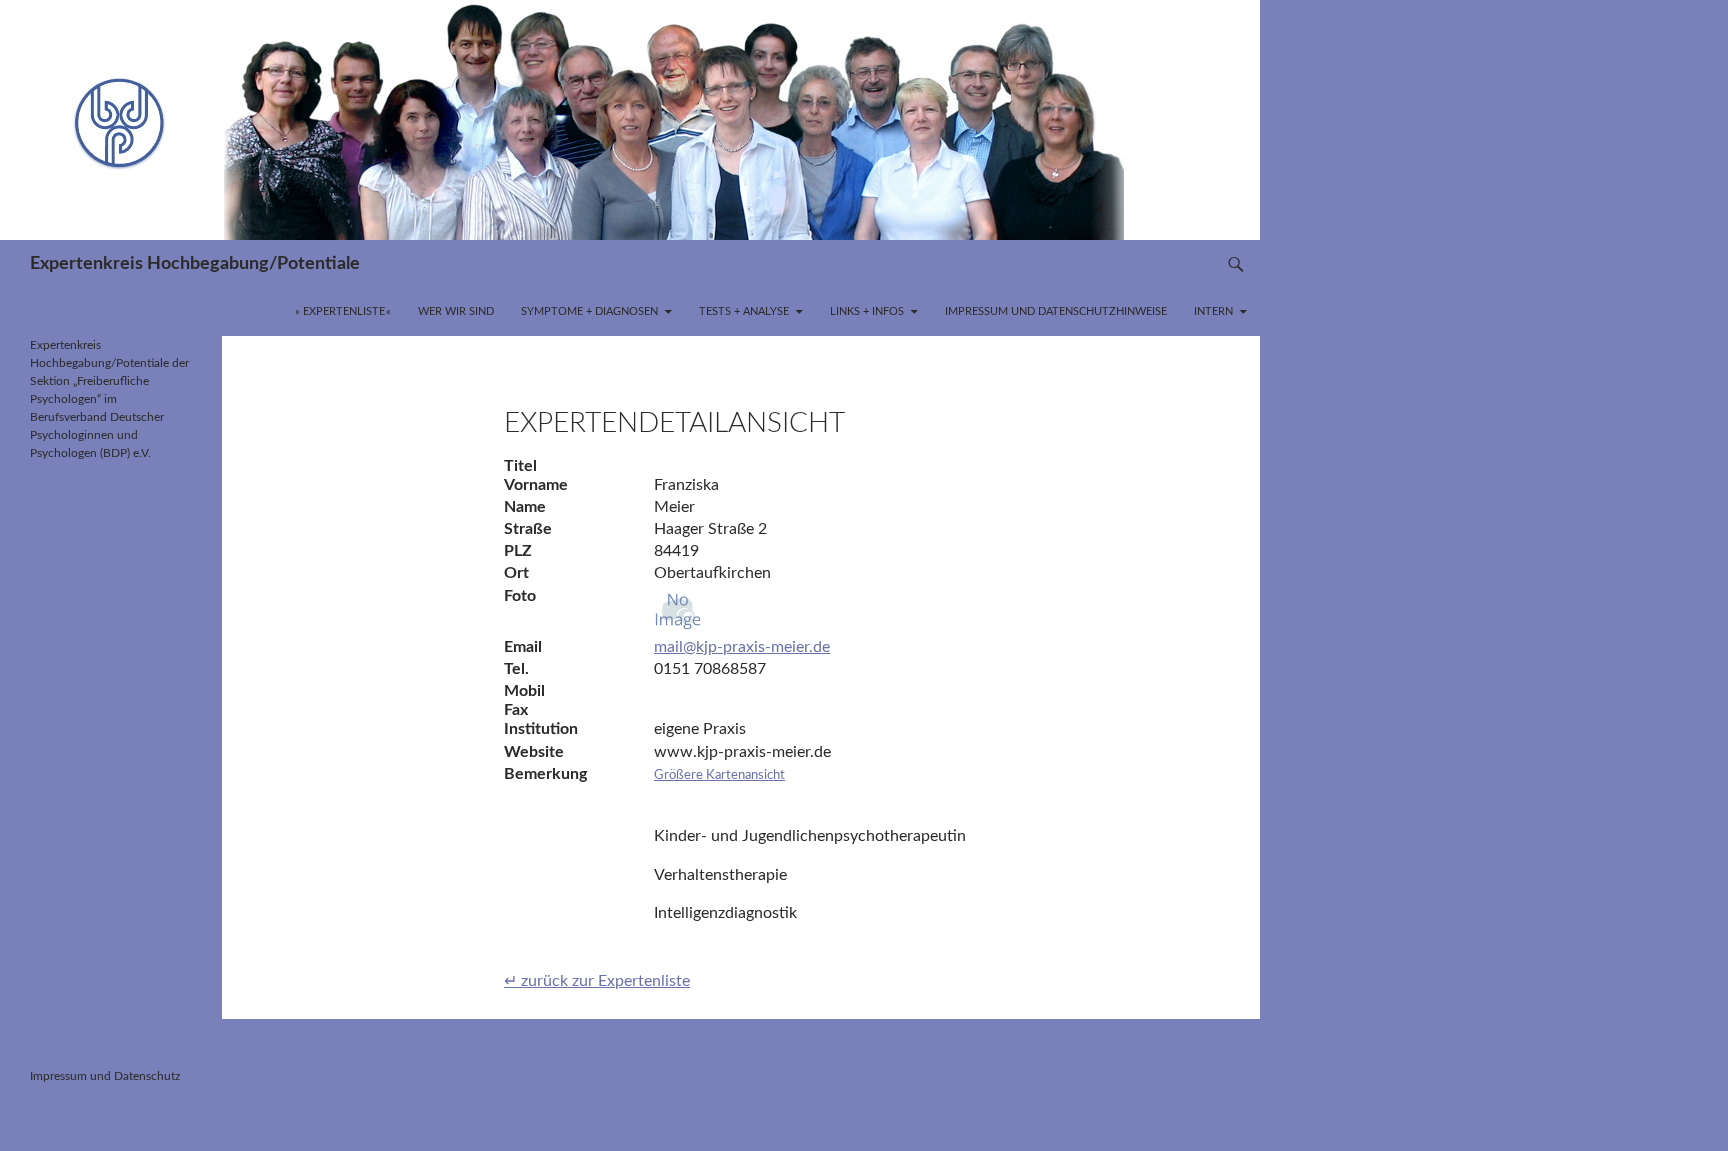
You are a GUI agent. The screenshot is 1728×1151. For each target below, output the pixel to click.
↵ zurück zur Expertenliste (597, 981)
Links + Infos (867, 311)
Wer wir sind (456, 311)
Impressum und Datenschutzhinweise (1056, 311)
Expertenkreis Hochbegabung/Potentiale (195, 264)
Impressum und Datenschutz (105, 1076)
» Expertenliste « (343, 311)
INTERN (1213, 311)
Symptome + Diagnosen (589, 311)
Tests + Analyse (744, 311)
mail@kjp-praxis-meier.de (742, 647)
